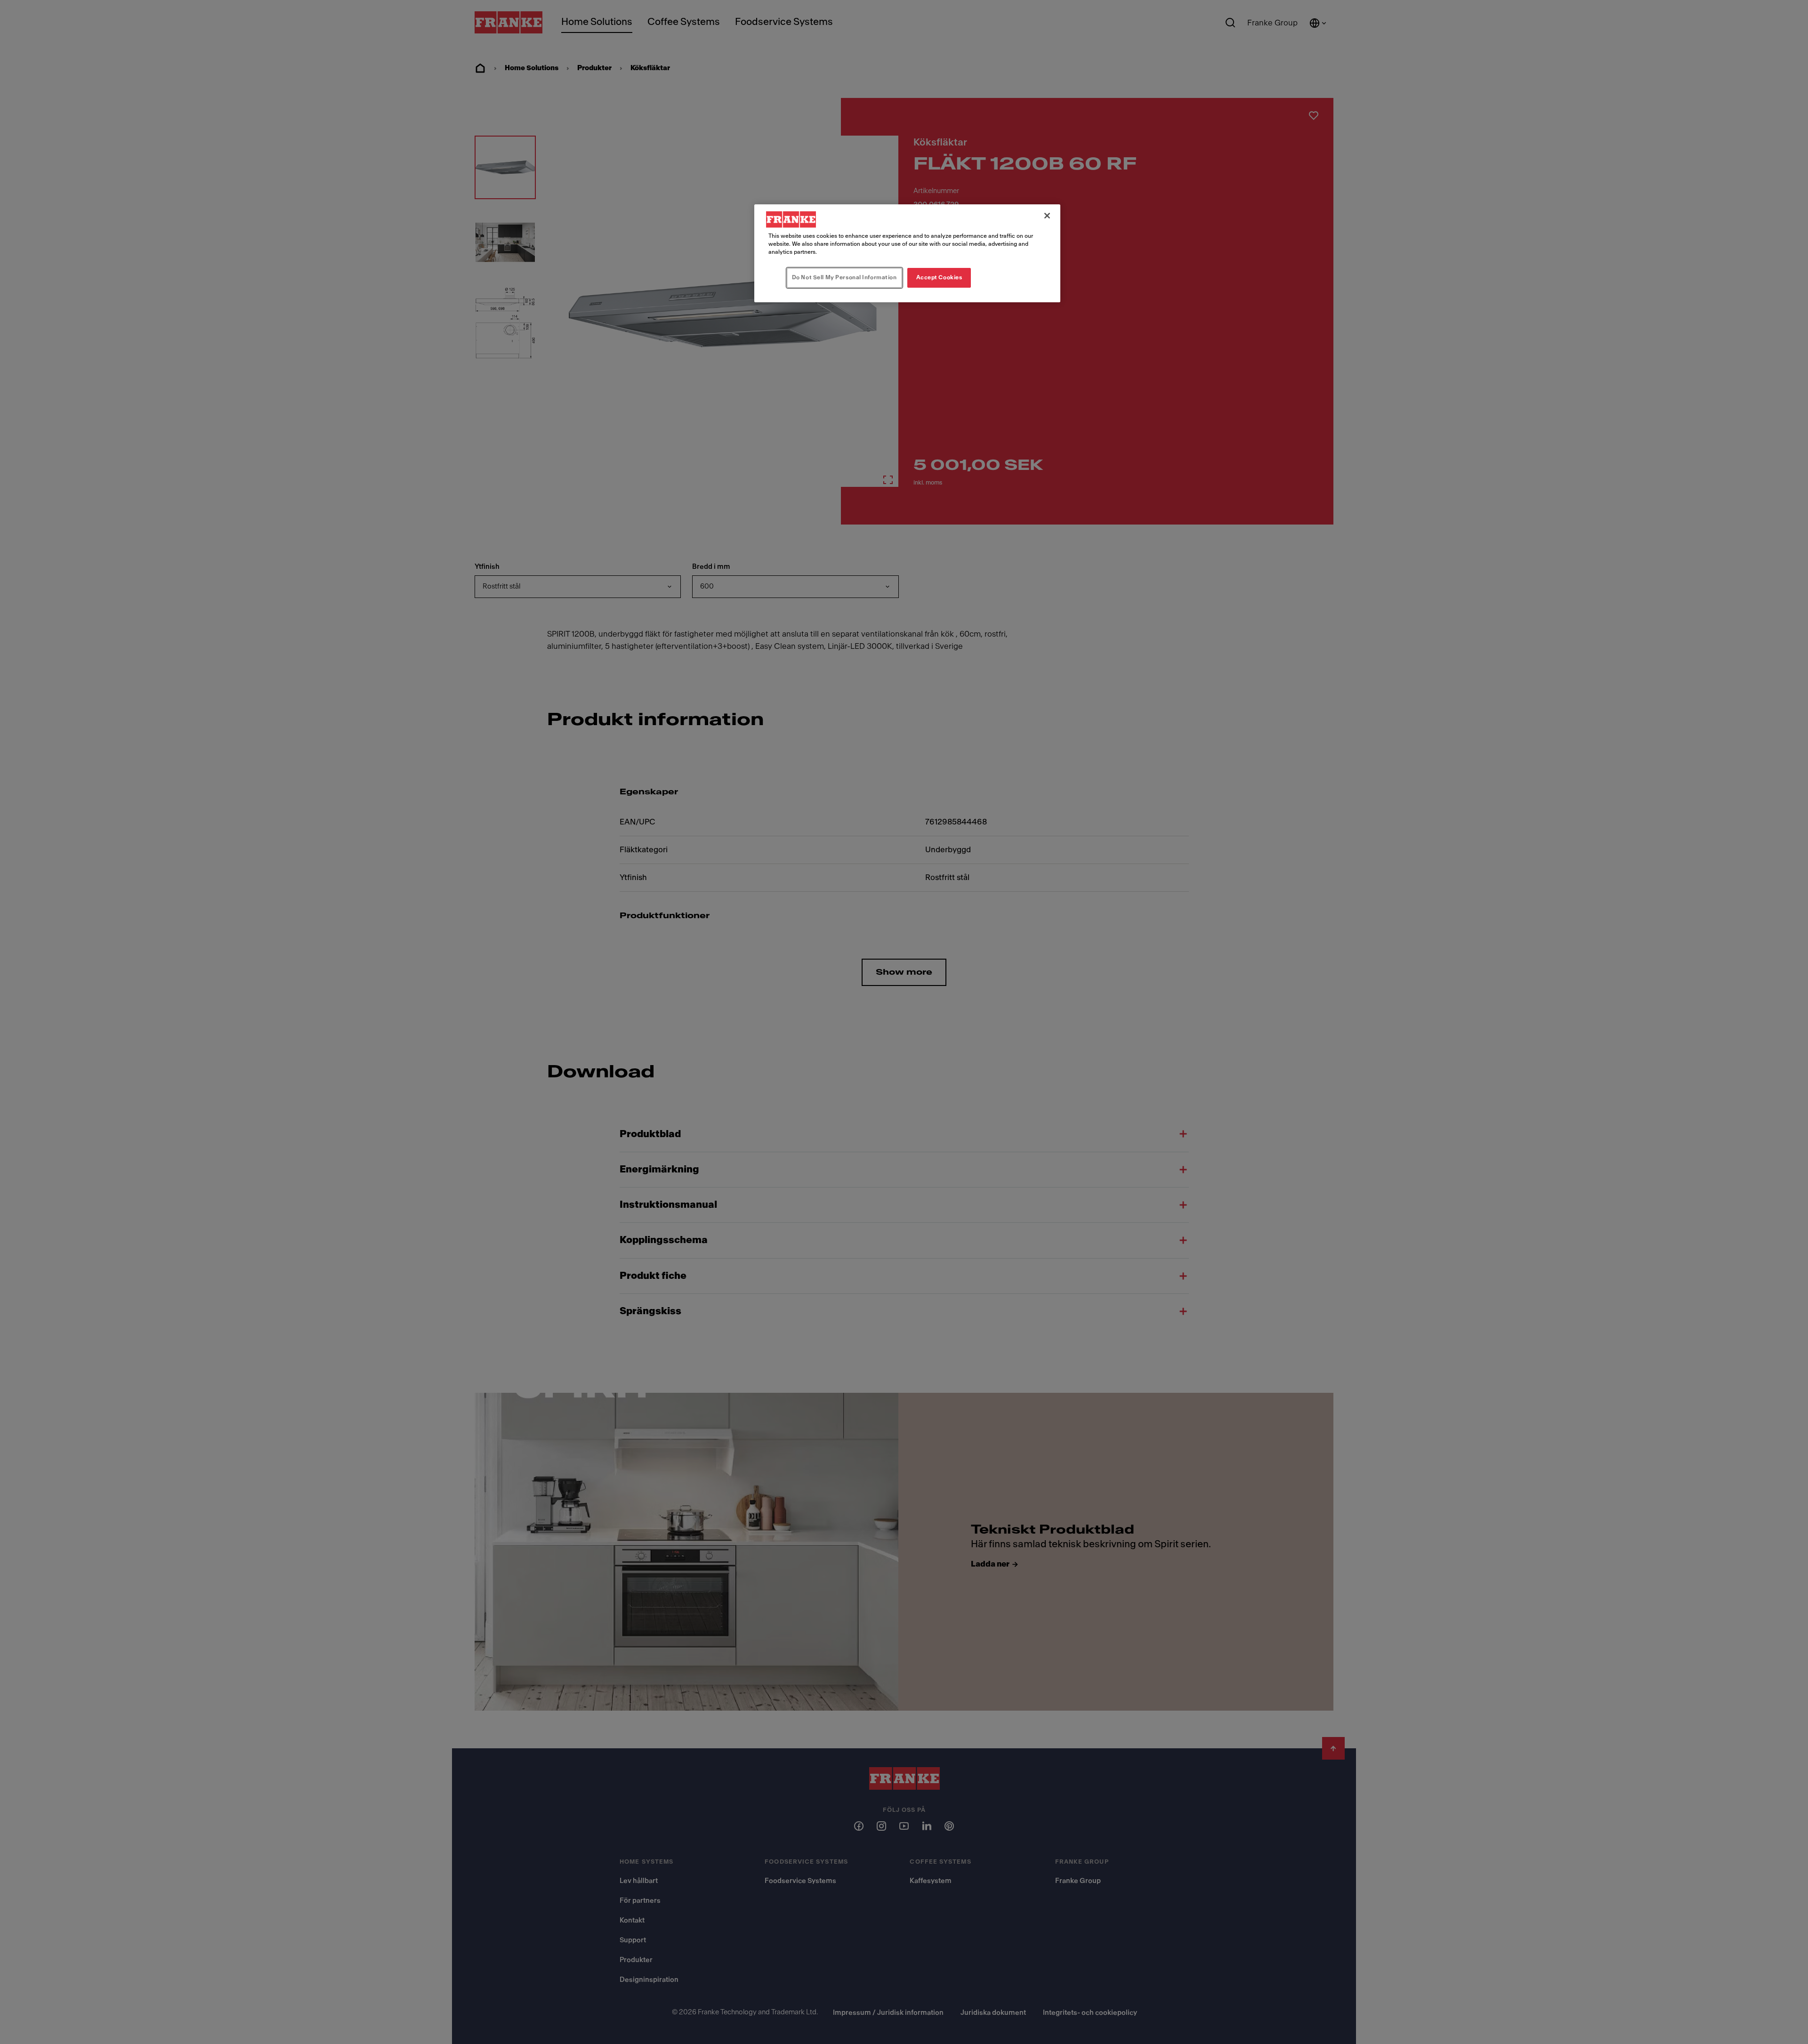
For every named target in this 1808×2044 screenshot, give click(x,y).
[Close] (1047, 216)
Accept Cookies (939, 277)
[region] (907, 253)
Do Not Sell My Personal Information (844, 277)
